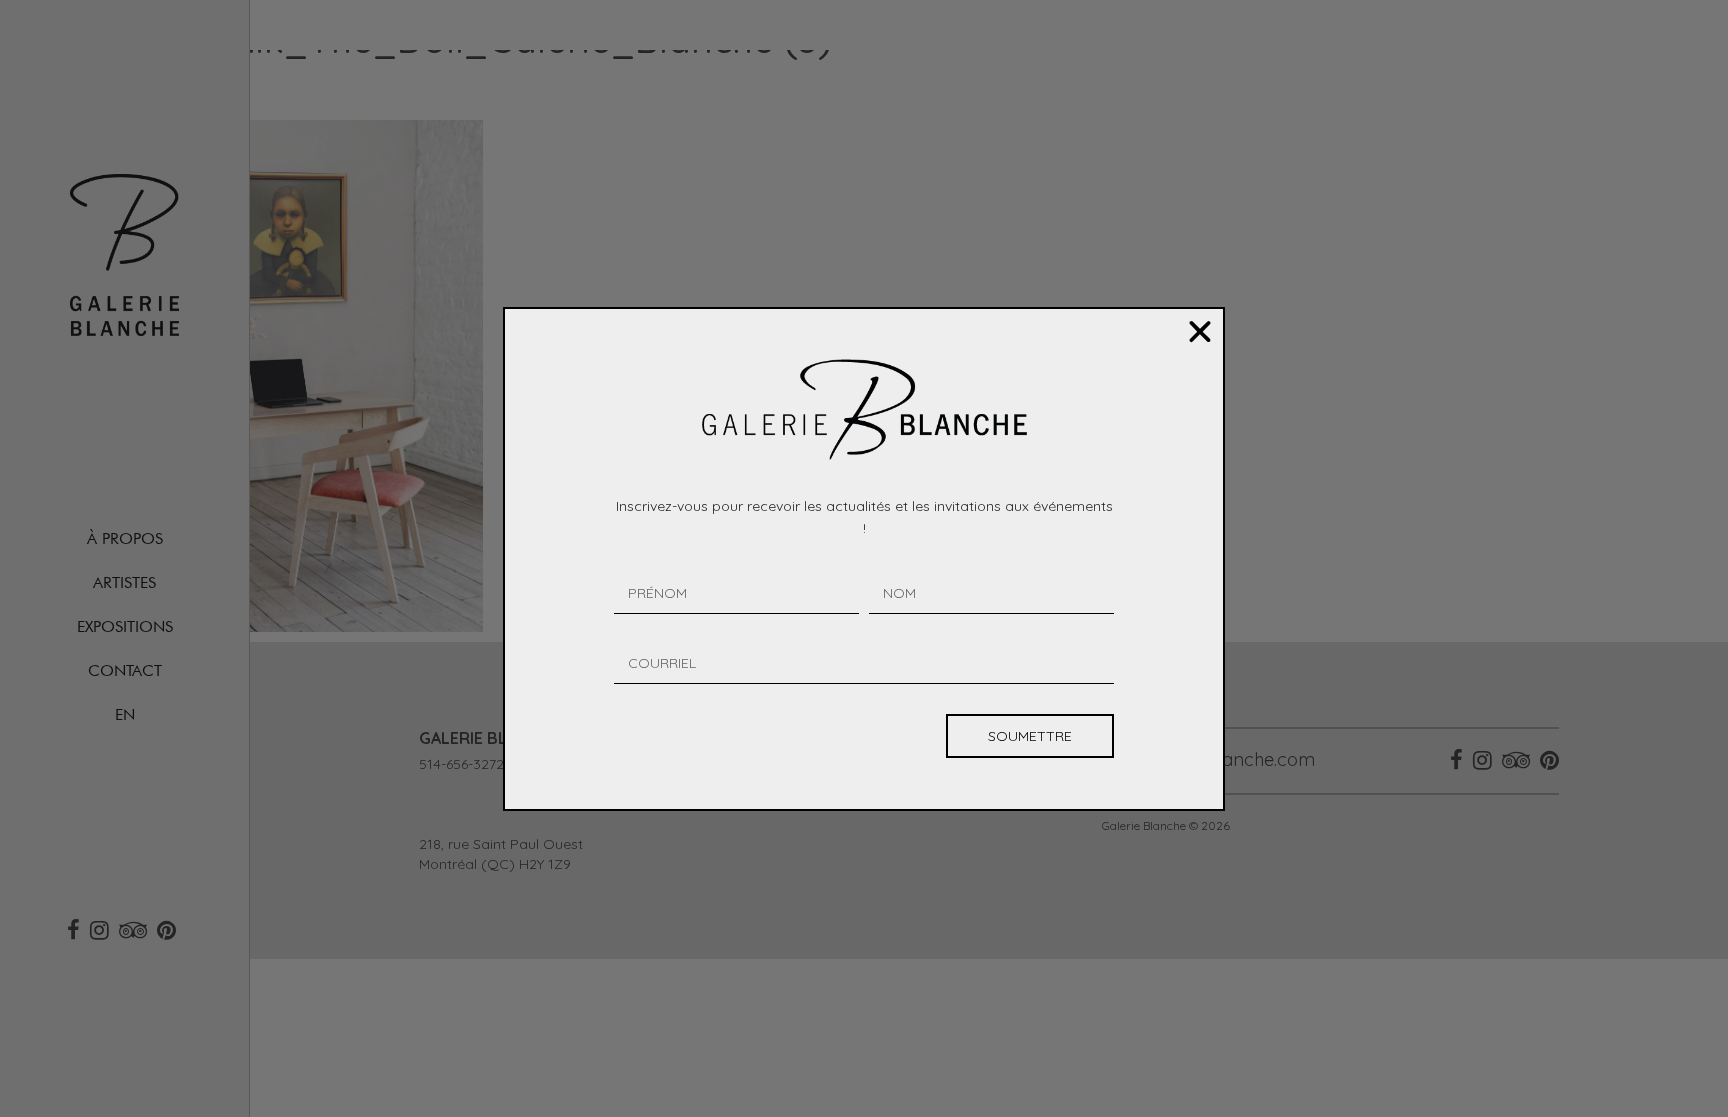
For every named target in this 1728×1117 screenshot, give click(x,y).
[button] (1200, 332)
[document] (864, 558)
